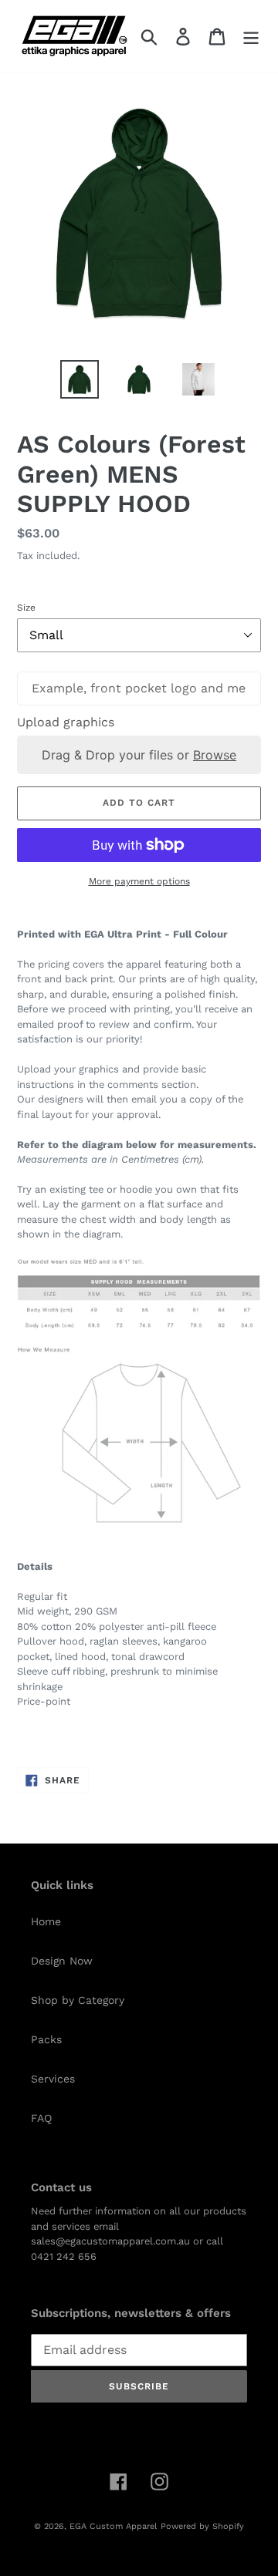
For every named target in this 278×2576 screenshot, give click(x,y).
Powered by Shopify (202, 2526)
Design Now (62, 1961)
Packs (46, 2039)
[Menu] (251, 37)
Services (53, 2079)
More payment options (139, 881)
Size (26, 608)
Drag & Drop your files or (139, 755)
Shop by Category (78, 2000)
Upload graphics (66, 722)
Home (46, 1921)
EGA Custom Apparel (113, 2526)
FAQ (41, 2118)
